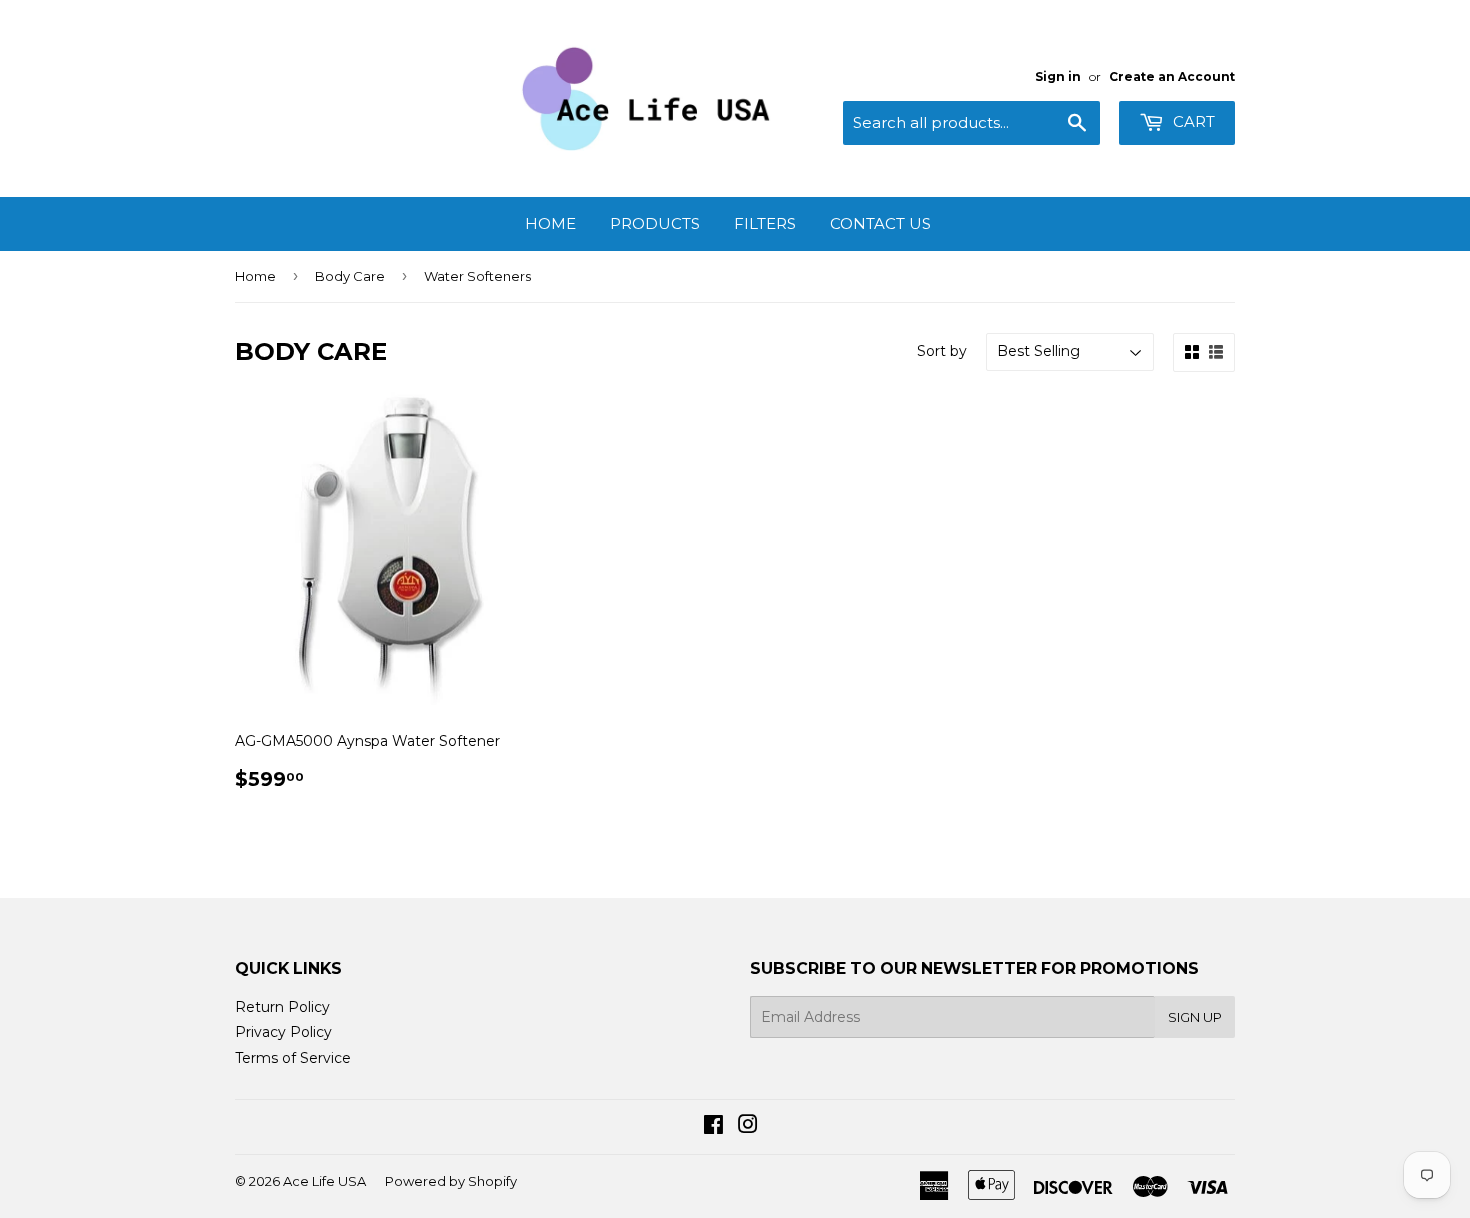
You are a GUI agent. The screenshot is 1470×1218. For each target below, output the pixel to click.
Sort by (942, 351)
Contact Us (880, 223)
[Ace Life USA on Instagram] (748, 1127)
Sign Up (1195, 1017)
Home (550, 223)
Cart (1192, 121)
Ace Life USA (324, 1181)
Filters (765, 223)
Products (655, 223)
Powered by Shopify (451, 1181)
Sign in (1058, 76)
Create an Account (1172, 76)
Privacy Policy (283, 1032)
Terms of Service (293, 1058)
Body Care (350, 276)
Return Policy (282, 1007)
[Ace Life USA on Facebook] (713, 1127)
